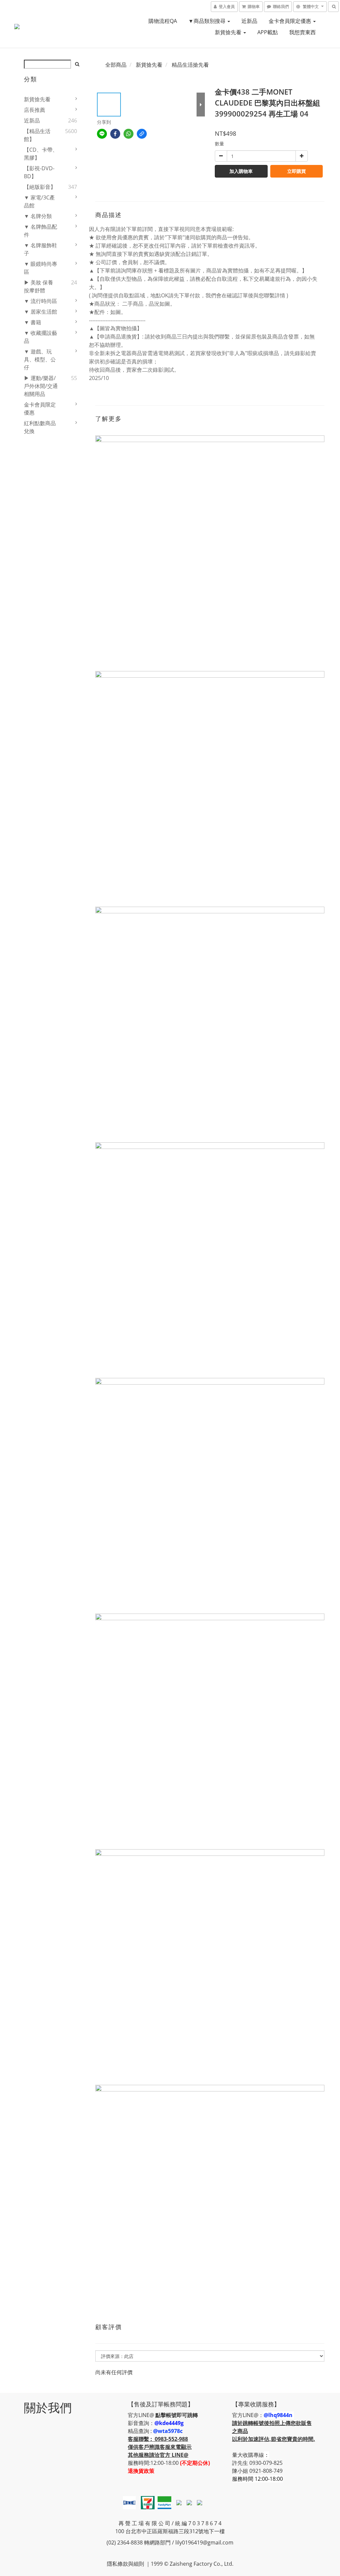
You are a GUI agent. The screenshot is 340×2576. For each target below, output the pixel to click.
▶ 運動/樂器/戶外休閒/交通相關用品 (41, 386)
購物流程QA (163, 21)
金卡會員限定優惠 (291, 21)
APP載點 (268, 32)
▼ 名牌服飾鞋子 (41, 249)
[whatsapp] (128, 134)
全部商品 (116, 65)
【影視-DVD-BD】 (39, 172)
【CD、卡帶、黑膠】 (41, 154)
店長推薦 (35, 110)
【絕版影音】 (40, 187)
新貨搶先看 (229, 32)
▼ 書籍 (33, 322)
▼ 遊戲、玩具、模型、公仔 (40, 359)
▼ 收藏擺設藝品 (41, 337)
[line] (102, 134)
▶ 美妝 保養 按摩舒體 (39, 286)
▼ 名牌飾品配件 (41, 231)
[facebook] (115, 134)
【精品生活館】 (37, 135)
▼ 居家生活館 (41, 312)
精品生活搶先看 (190, 65)
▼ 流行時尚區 (41, 301)
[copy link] (142, 134)
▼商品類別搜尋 (208, 21)
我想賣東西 (302, 32)
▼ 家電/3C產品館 (39, 201)
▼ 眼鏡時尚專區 (41, 268)
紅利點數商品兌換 (40, 427)
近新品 (249, 21)
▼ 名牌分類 (38, 216)
